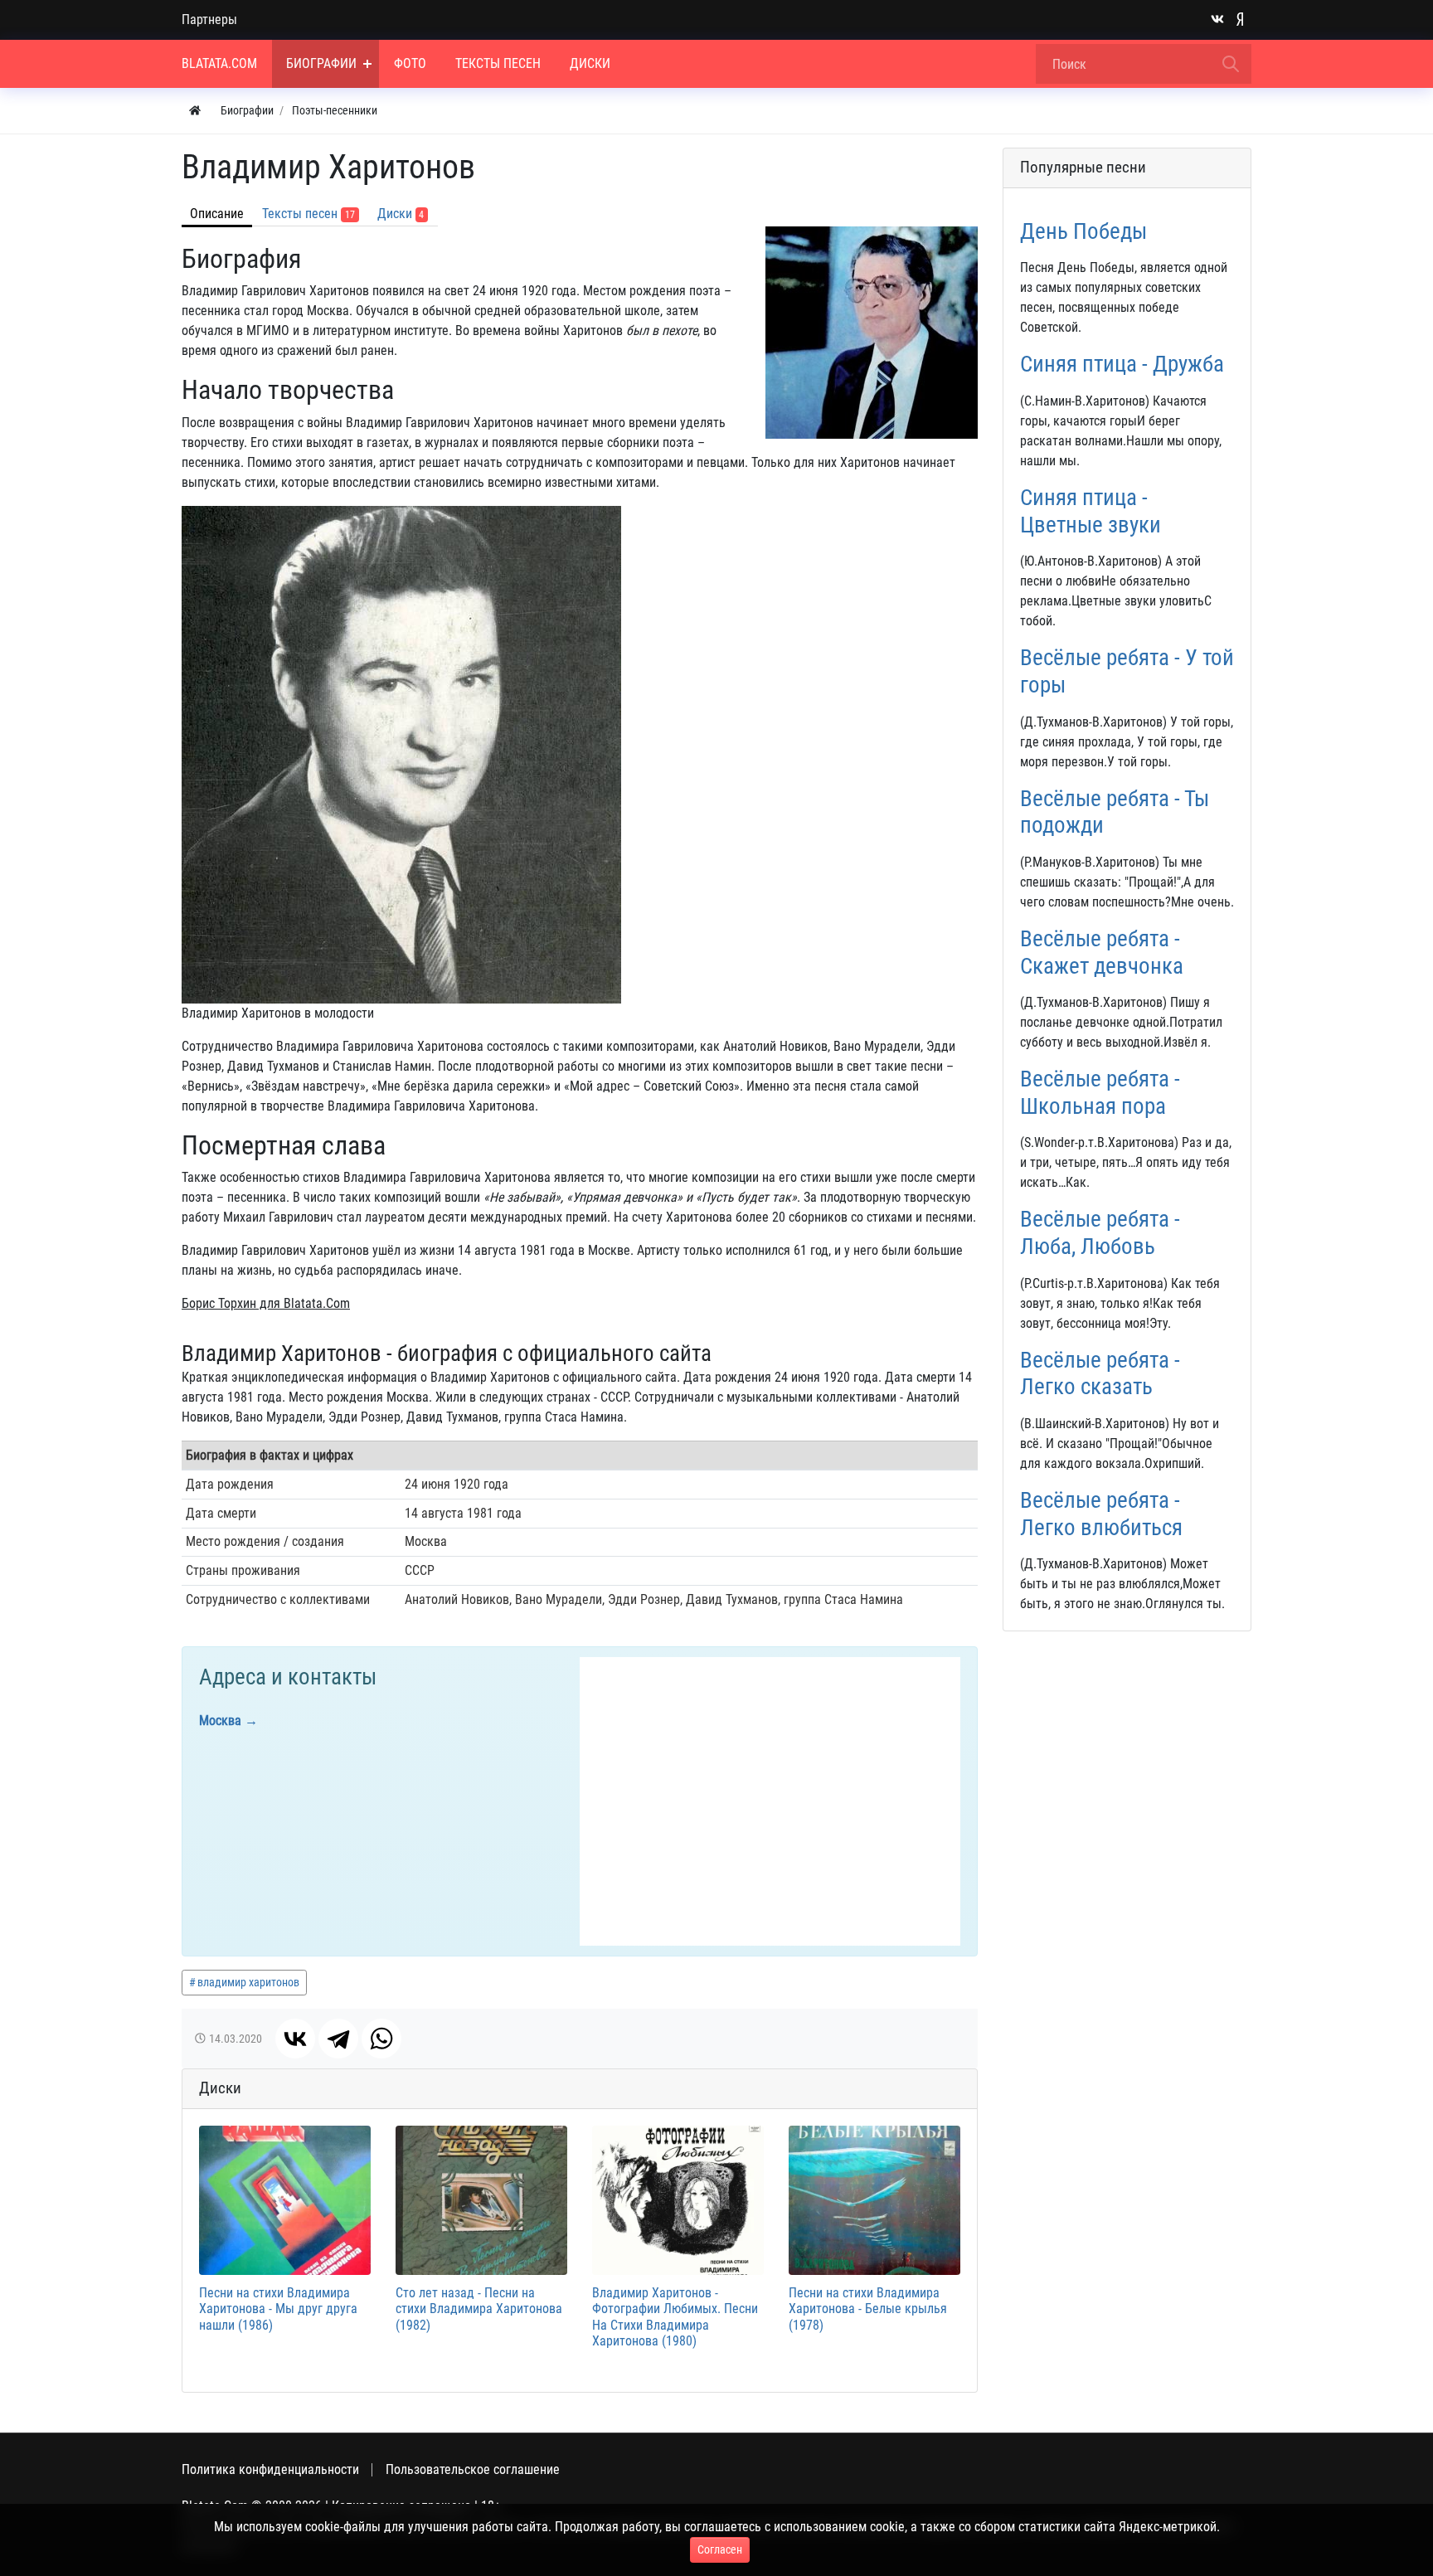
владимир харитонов (248, 1982)
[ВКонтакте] (295, 2039)
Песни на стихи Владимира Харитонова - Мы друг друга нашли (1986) (278, 2309)
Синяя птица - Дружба (1122, 364)
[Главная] (195, 111)
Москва (220, 1721)
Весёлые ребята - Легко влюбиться (1101, 1514)
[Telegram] (338, 2039)
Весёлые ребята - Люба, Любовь (1100, 1233)
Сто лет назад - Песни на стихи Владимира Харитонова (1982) (479, 2309)
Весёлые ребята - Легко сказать (1100, 1374)
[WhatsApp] (381, 2039)
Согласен (720, 2549)
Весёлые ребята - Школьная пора (1100, 1093)
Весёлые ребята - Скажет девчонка (1102, 953)
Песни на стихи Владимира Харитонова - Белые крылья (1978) (868, 2309)
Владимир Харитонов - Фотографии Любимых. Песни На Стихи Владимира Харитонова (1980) (675, 2317)
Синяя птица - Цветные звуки (1091, 511)
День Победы (1083, 231)
